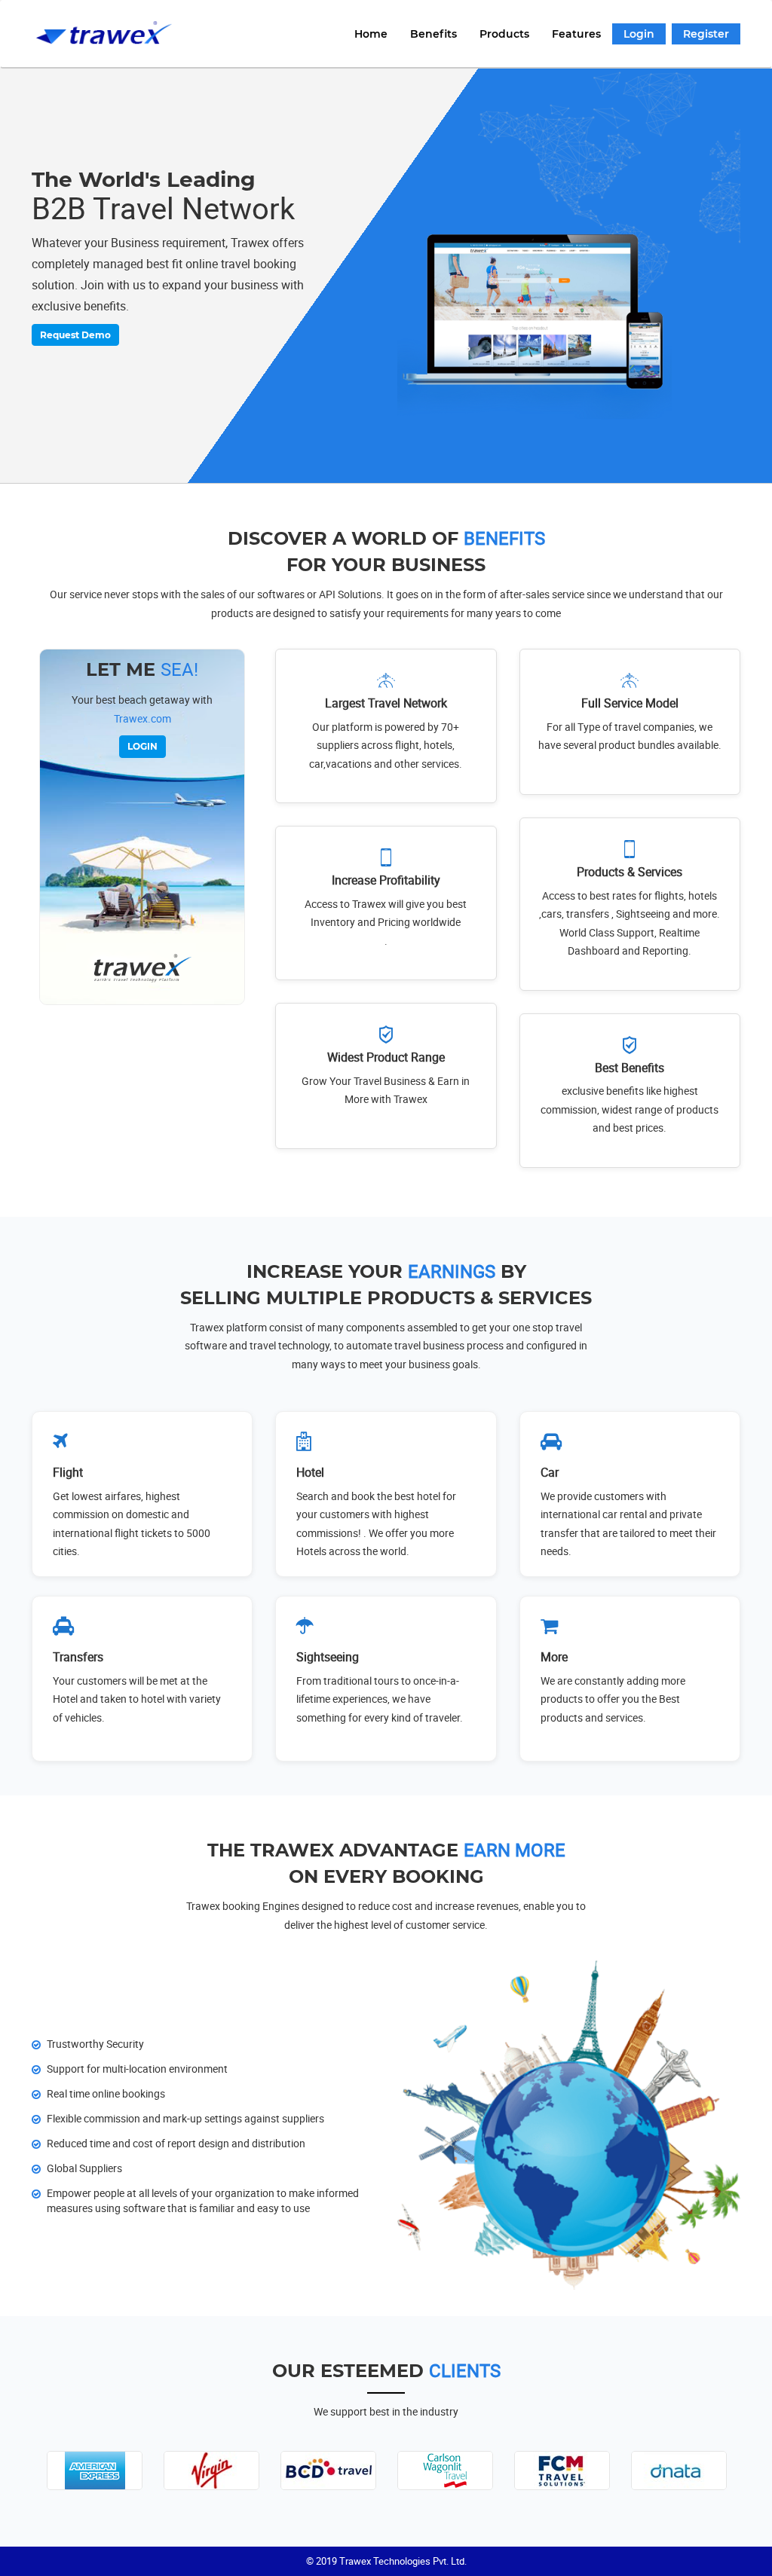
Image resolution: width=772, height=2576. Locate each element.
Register (706, 34)
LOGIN (142, 746)
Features (576, 34)
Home (371, 34)
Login (639, 34)
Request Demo (75, 335)
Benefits (433, 34)
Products (504, 34)
